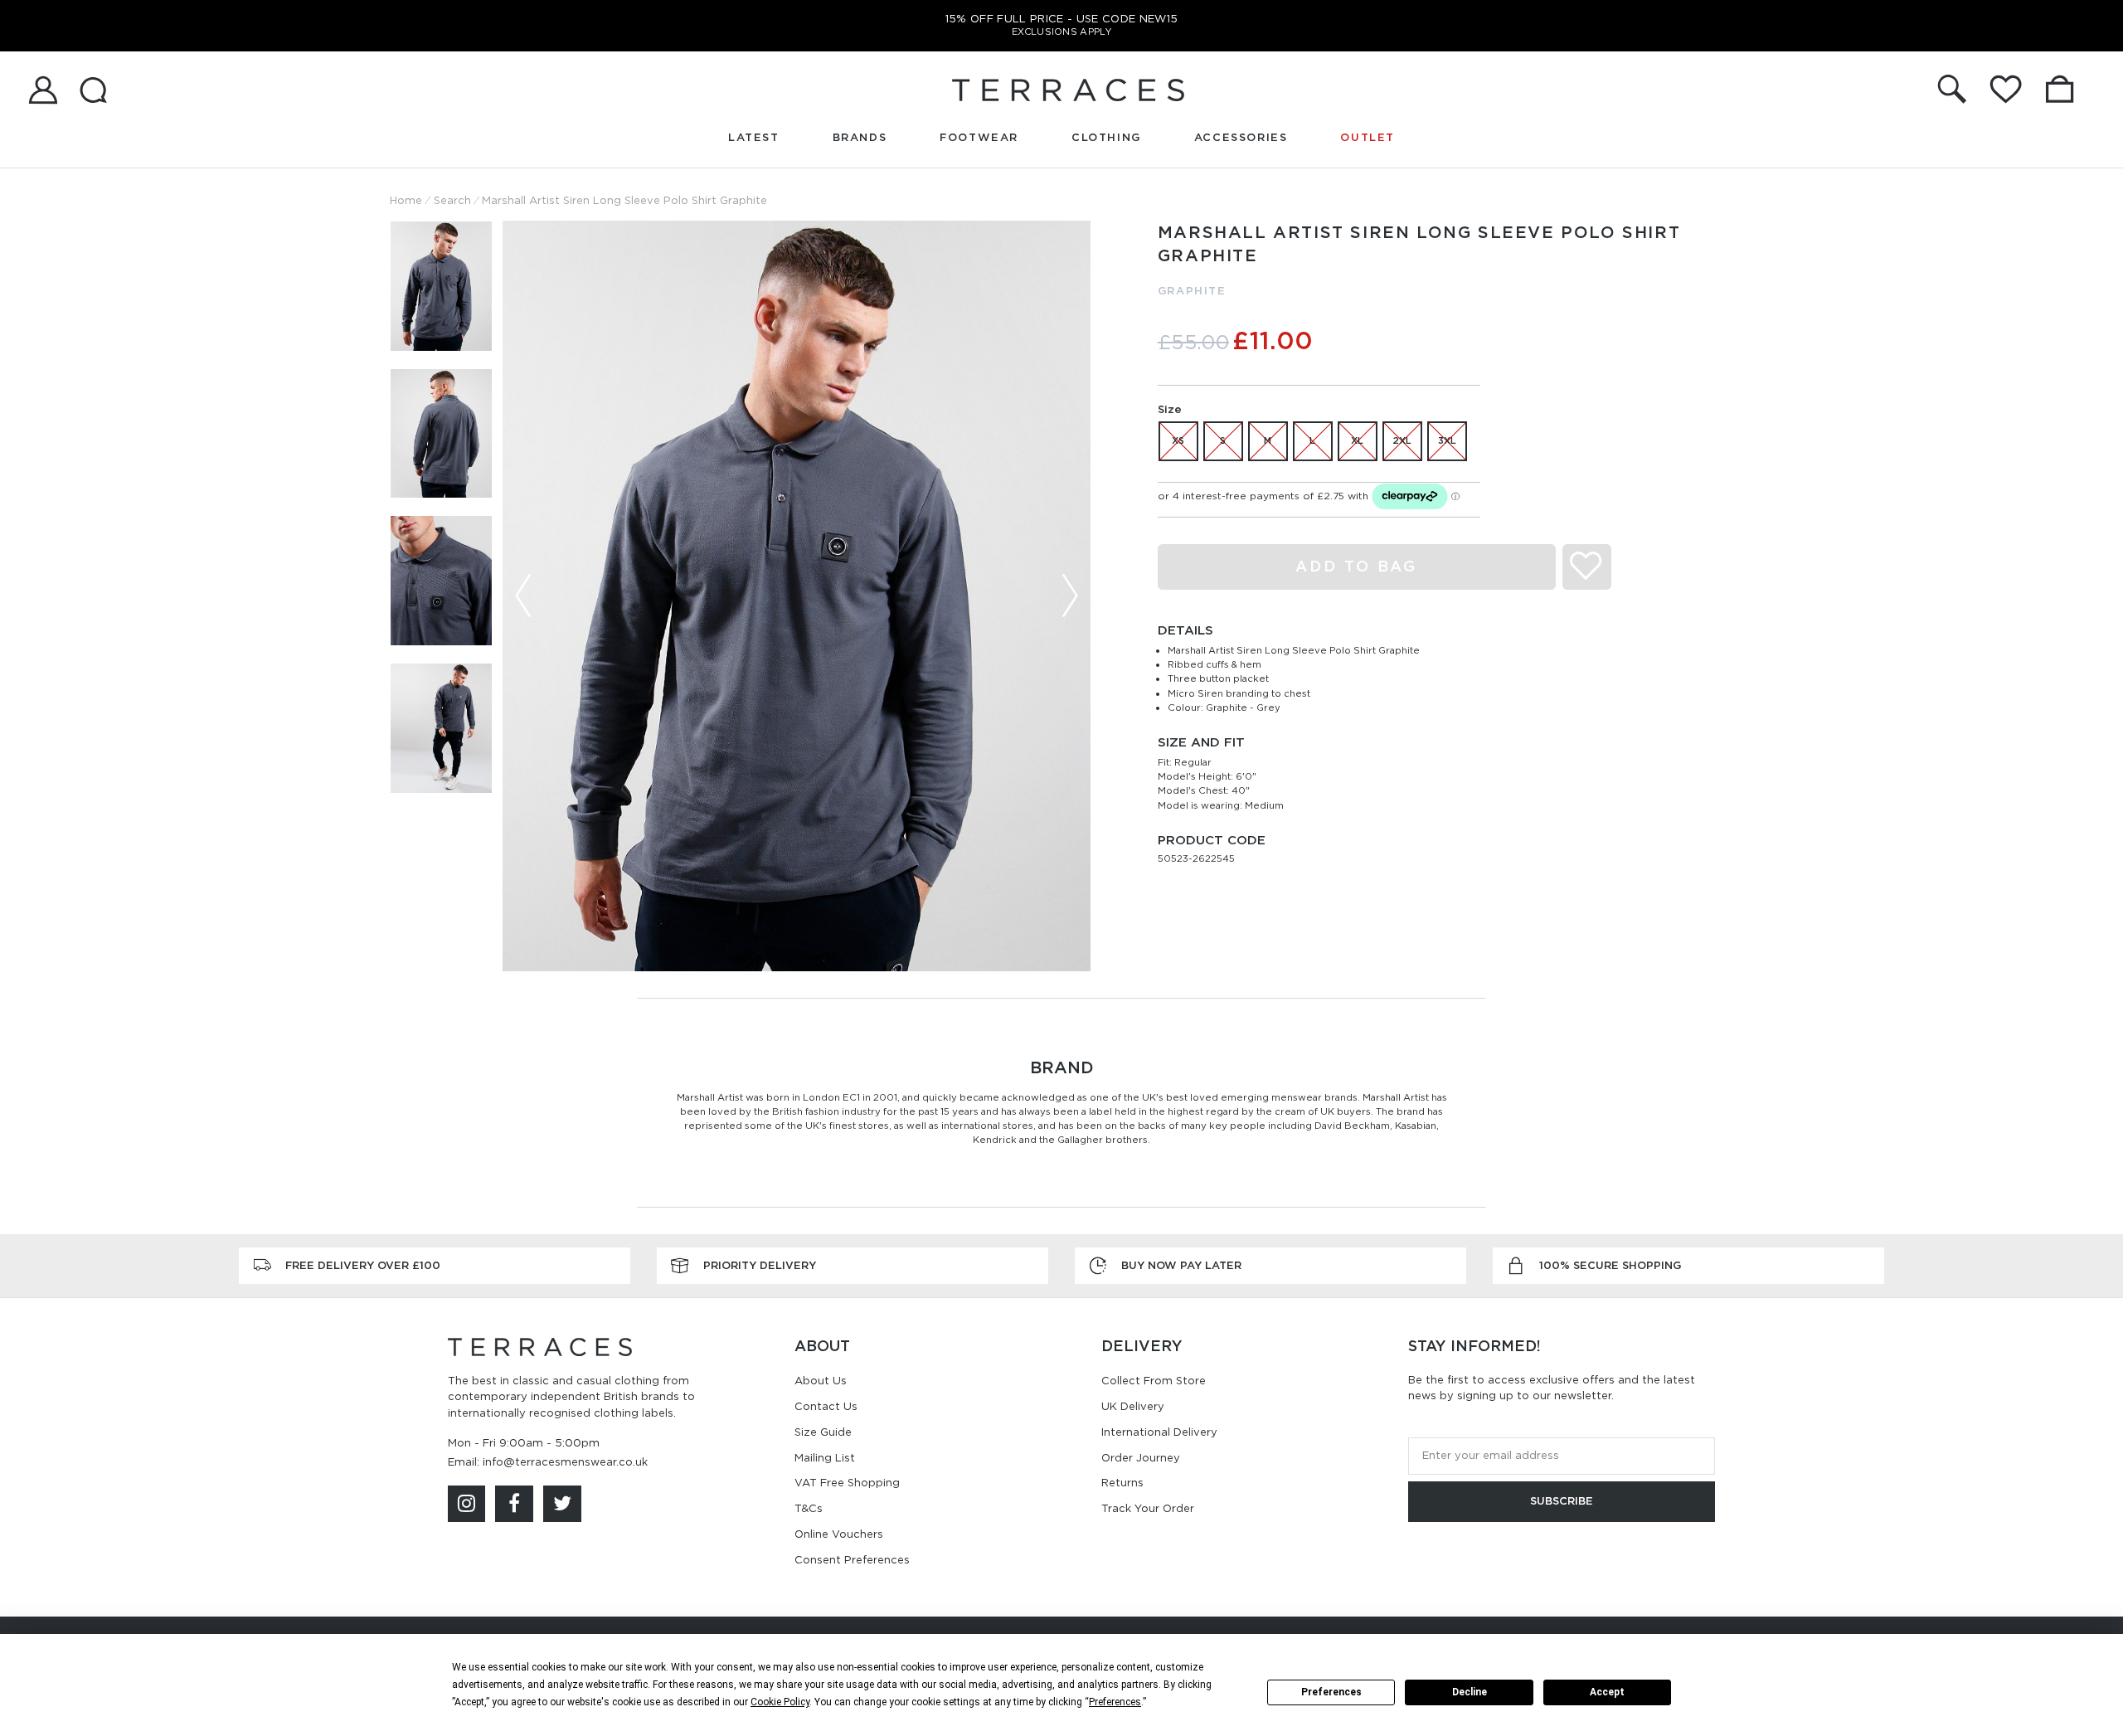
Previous (523, 596)
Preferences (1331, 1692)
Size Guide (823, 1432)
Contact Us (826, 1406)
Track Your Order (1148, 1508)
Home (406, 200)
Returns (1122, 1483)
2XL (1402, 440)
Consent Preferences (852, 1560)
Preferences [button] (1115, 1702)
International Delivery (1159, 1432)
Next (1070, 596)
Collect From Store (1154, 1381)
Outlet (1368, 137)
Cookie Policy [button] (780, 1702)
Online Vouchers (839, 1534)
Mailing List (825, 1458)
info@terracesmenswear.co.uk (565, 1462)
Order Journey (1141, 1458)
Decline (1470, 1692)
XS (1178, 440)
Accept (1607, 1692)
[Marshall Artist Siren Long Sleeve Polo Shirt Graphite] (797, 596)
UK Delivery (1133, 1406)
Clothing (1106, 137)
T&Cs (809, 1508)
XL (1357, 440)
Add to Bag (1356, 566)
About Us (821, 1381)
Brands (860, 137)
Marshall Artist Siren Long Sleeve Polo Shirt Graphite (624, 200)
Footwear (979, 137)
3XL (1447, 440)
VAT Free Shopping (847, 1483)
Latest (754, 137)
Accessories (1241, 137)
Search (452, 200)
